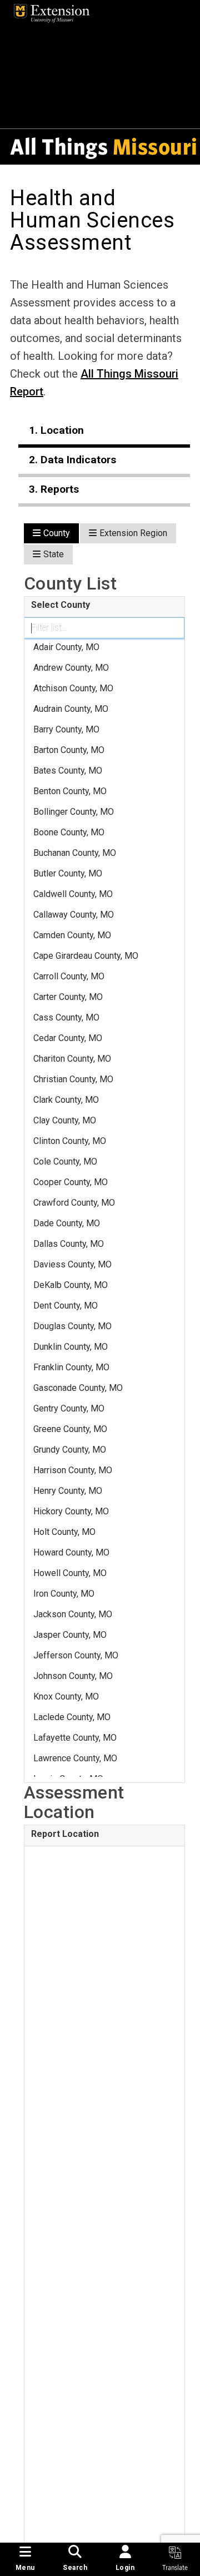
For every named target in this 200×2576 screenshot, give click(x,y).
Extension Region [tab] (133, 533)
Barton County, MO (69, 750)
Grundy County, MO (70, 1450)
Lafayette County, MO (75, 1738)
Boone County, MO (69, 832)
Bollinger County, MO (74, 812)
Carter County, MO (68, 997)
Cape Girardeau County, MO (86, 956)
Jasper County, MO (70, 1635)
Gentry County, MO (69, 1408)
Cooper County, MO (71, 1182)
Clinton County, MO (70, 1141)
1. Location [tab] (56, 430)
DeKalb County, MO (71, 1285)
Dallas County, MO (69, 1244)
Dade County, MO (67, 1223)
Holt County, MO (64, 1532)
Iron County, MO (64, 1594)
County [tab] (57, 533)
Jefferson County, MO (76, 1655)
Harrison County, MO (73, 1470)
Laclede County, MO (72, 1717)
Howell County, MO (70, 1573)
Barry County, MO (66, 729)
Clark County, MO (66, 1100)
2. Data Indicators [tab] (72, 460)
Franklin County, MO (71, 1367)
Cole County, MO (65, 1161)
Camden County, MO (72, 935)
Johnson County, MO (73, 1676)
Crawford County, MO (74, 1203)
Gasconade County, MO (78, 1388)
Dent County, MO (66, 1306)
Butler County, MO (68, 873)
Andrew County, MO (71, 668)
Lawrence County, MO (75, 1758)
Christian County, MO (73, 1079)
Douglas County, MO (72, 1326)
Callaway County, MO (74, 915)
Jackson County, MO (73, 1614)
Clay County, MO (65, 1120)
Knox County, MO (66, 1696)
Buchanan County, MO (75, 853)
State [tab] (54, 554)
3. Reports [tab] (54, 489)
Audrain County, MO (71, 709)
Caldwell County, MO (73, 894)
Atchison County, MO (73, 688)
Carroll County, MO (69, 976)
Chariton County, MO (72, 1059)
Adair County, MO (66, 647)
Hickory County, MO (71, 1511)
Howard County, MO (71, 1552)
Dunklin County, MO (71, 1347)
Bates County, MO (68, 771)
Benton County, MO (70, 791)
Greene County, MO (70, 1429)
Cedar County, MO (68, 1038)
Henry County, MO (68, 1491)
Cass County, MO (66, 1017)
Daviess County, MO (72, 1264)
